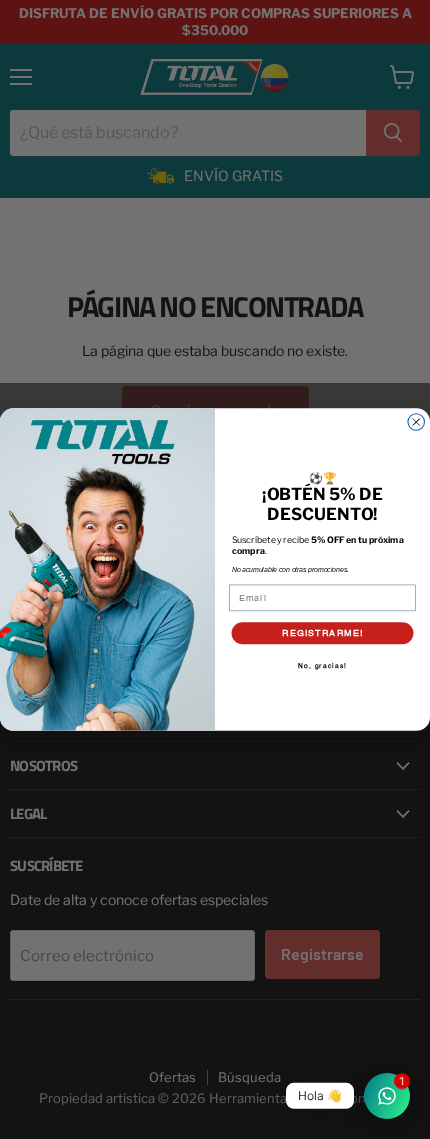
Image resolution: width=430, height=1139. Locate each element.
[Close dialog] (416, 422)
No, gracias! (322, 666)
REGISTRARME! (322, 632)
